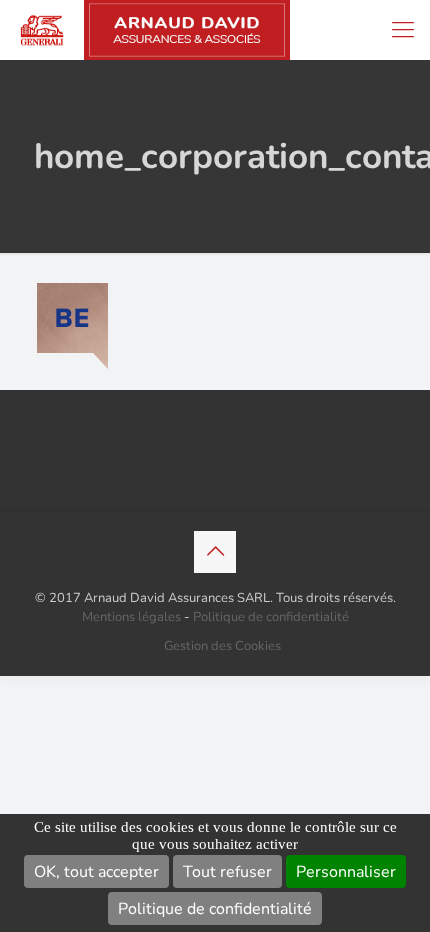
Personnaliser (346, 872)
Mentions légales (131, 617)
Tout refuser (227, 872)
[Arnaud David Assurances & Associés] (145, 30)
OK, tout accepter (96, 872)
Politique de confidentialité (215, 909)
